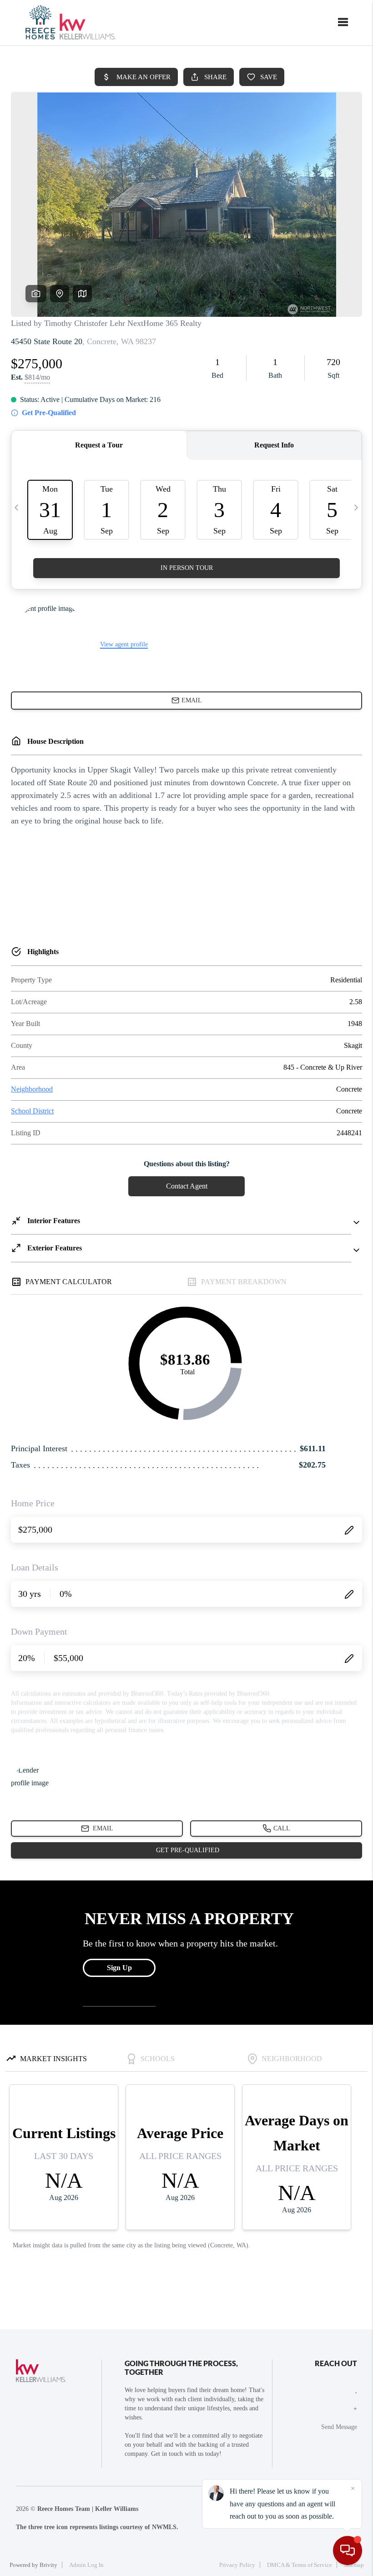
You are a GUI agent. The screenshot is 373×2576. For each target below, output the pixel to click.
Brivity (48, 2565)
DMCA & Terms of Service (300, 2565)
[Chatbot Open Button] (348, 2551)
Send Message (339, 2427)
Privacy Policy (237, 2565)
